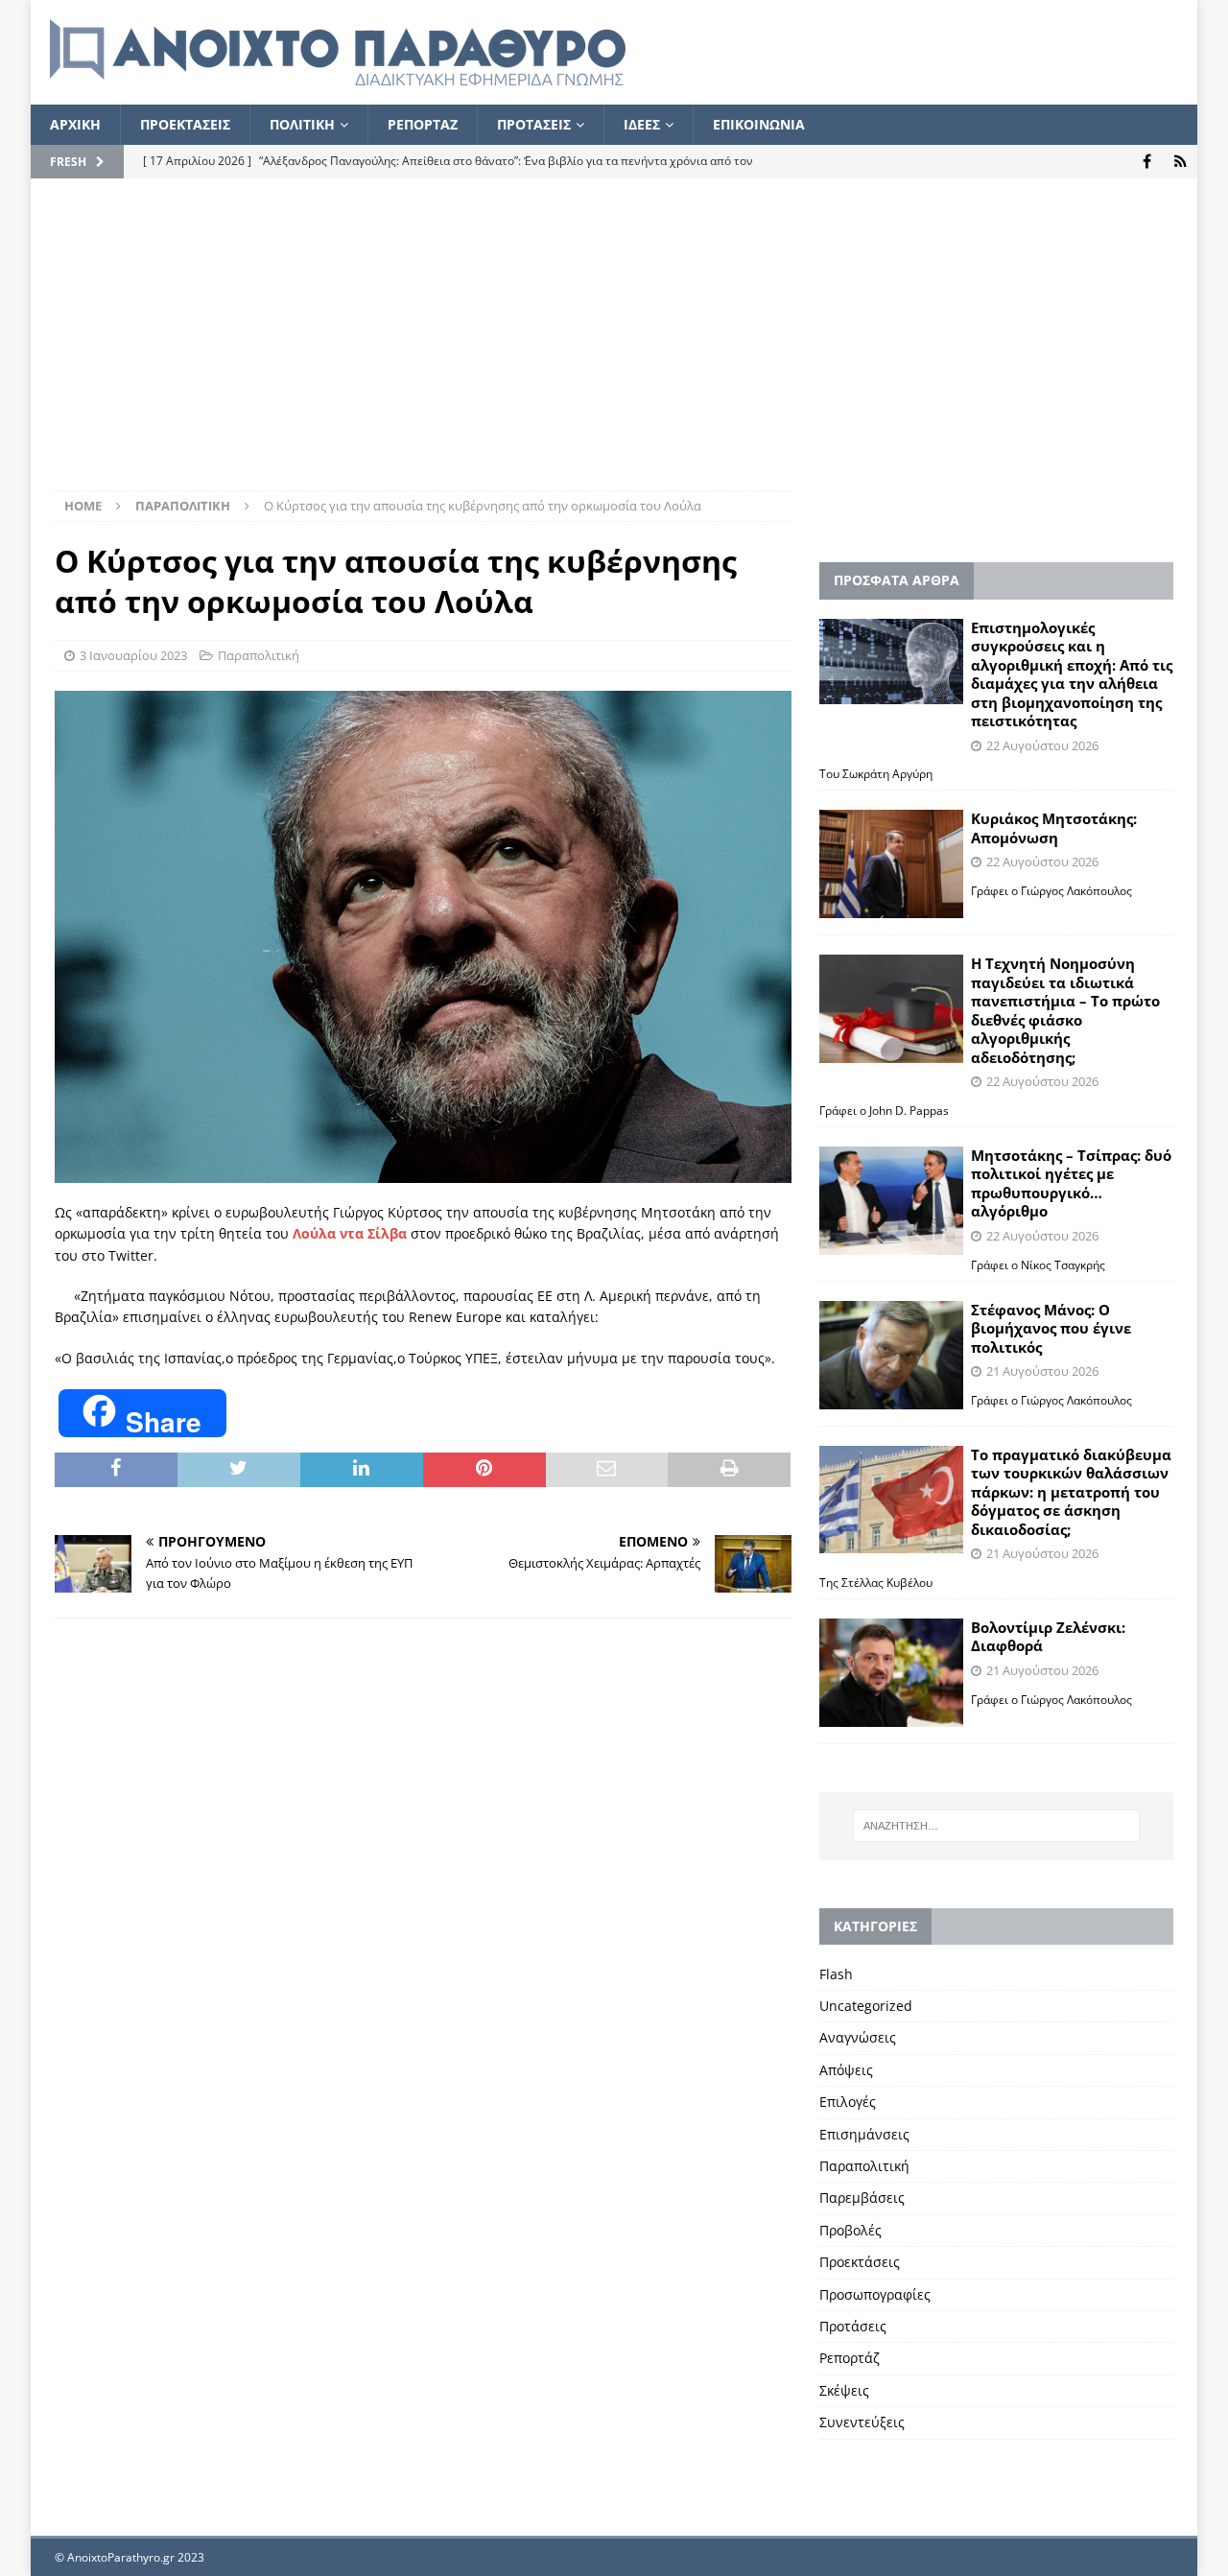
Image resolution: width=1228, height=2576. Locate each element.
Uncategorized (866, 2006)
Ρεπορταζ (423, 124)
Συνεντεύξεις (862, 2422)
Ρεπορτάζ (850, 2358)
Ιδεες (642, 124)
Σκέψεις (844, 2390)
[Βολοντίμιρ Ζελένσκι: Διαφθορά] (891, 1673)
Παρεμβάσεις (862, 2198)
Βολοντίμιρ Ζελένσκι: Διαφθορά (1048, 1637)
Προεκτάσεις (860, 2262)
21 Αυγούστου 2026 (1042, 1371)
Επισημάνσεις (864, 2134)
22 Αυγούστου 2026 (1042, 745)
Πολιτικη (302, 124)
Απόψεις (846, 2070)
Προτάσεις (853, 2326)
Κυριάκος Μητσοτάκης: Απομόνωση (1054, 828)
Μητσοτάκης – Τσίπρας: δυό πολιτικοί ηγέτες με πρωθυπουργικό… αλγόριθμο (1071, 1183)
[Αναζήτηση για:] (996, 1826)
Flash (836, 1974)
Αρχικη (75, 124)
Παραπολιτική (259, 655)
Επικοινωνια (759, 124)
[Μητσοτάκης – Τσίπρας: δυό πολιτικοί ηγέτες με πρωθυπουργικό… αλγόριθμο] (891, 1201)
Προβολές (850, 2230)
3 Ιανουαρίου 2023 (133, 655)
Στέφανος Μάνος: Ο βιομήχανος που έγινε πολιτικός (1051, 1328)
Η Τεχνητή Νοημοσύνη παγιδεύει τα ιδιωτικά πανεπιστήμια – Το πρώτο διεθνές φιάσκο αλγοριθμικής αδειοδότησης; (1065, 1010)
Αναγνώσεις (858, 2037)
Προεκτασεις (185, 124)
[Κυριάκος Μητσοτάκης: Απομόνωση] (891, 864)
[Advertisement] (614, 346)
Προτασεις (534, 124)
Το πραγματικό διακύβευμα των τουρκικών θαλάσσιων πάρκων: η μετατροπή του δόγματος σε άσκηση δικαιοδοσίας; (1071, 1492)
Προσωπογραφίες (875, 2294)
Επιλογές (848, 2102)
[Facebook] (1147, 162)
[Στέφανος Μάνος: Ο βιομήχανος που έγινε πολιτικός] (891, 1355)
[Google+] (1181, 162)
